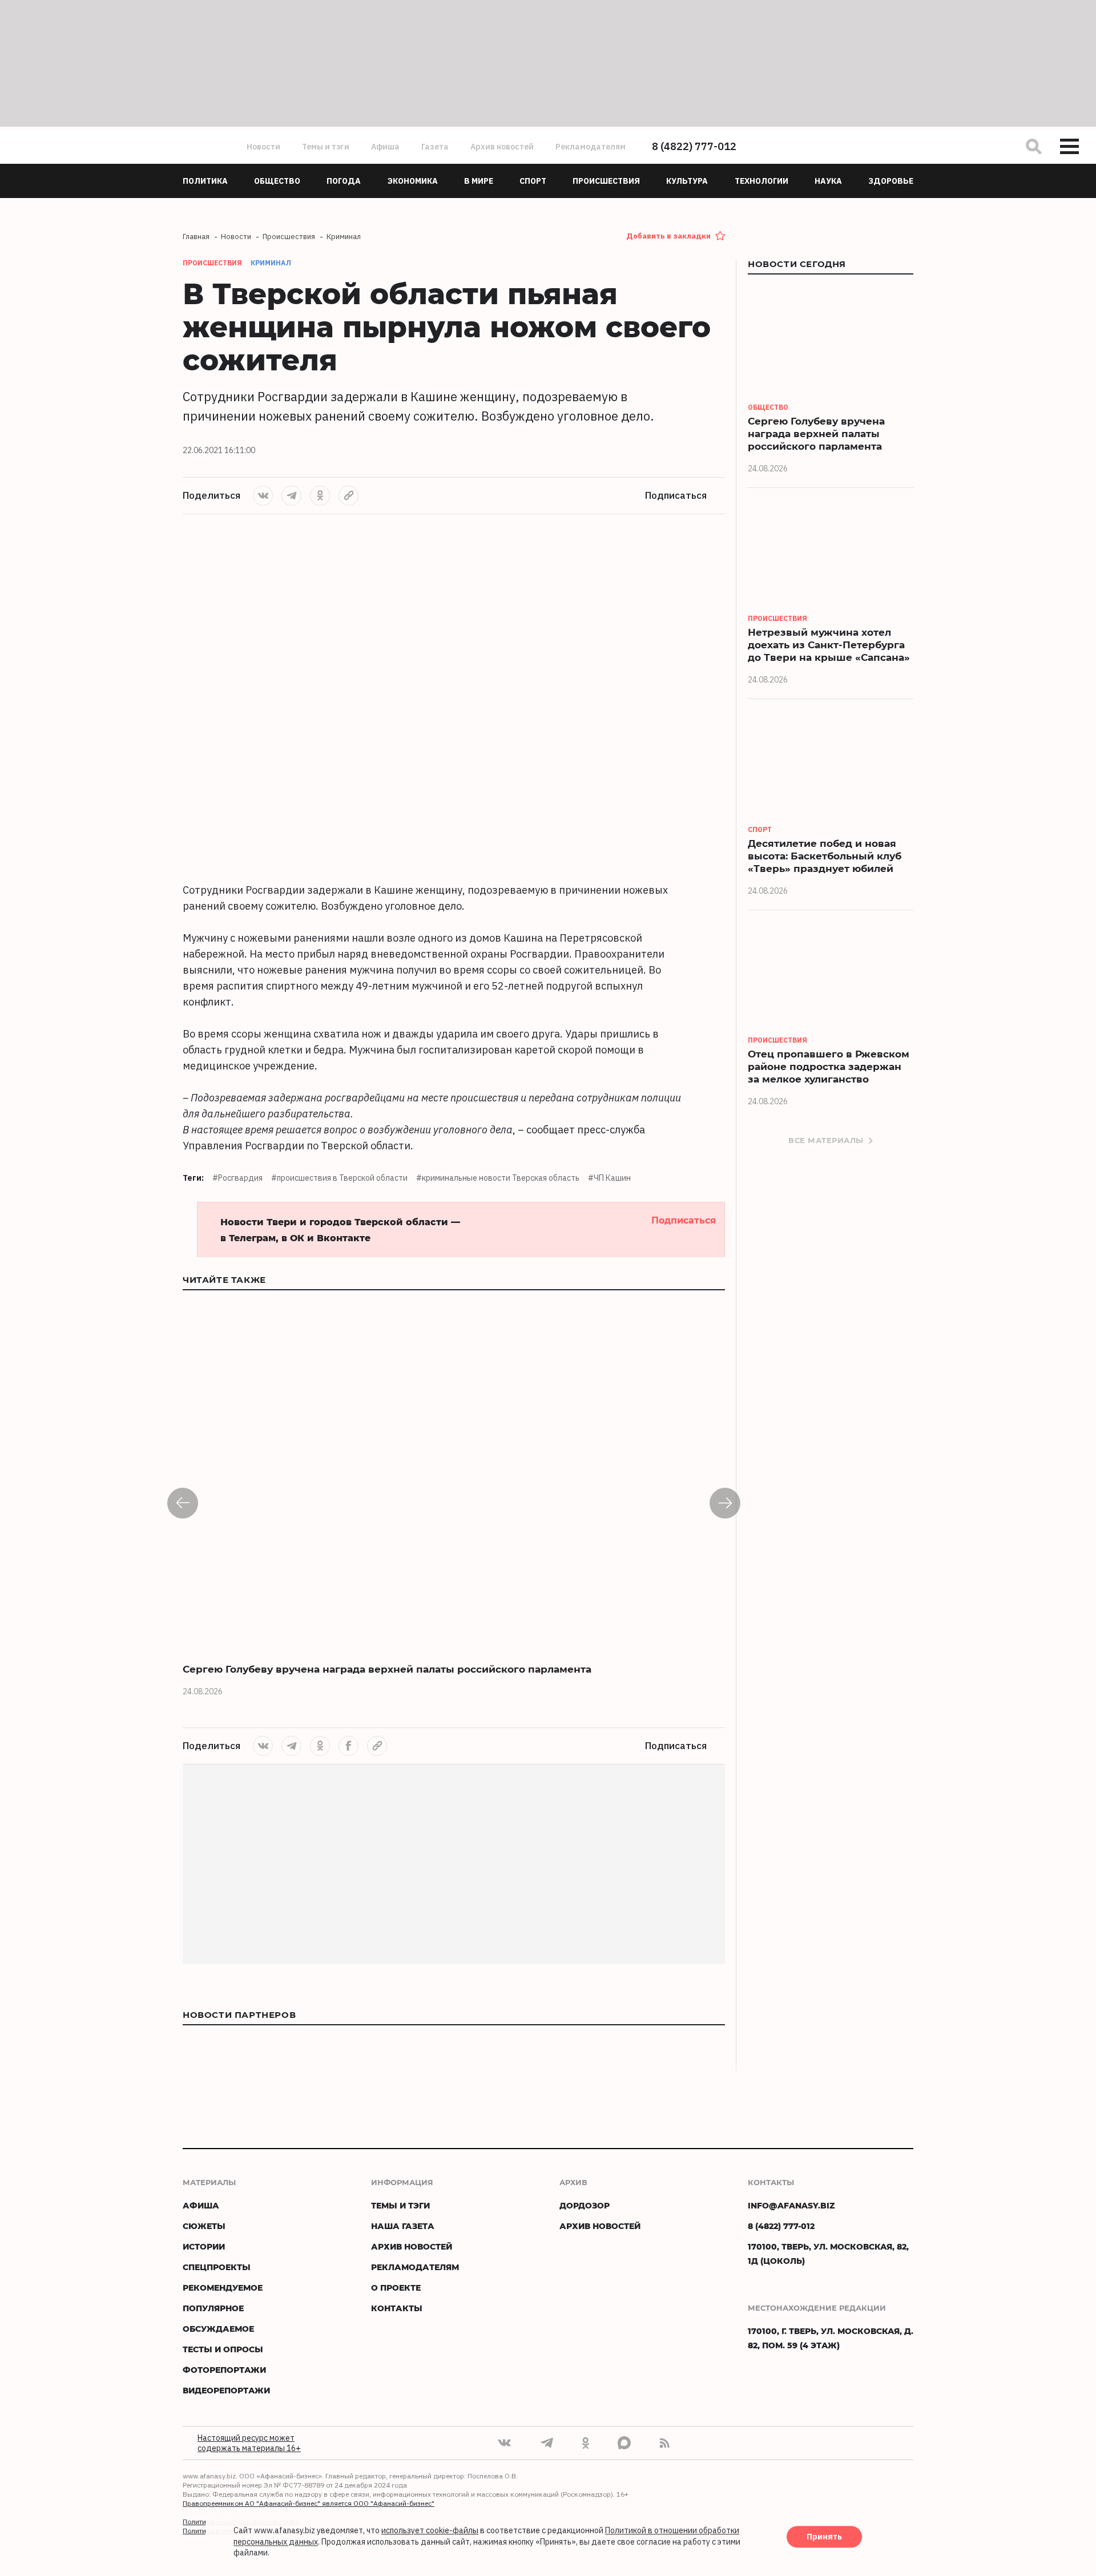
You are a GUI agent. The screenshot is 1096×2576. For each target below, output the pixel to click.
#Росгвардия (237, 1178)
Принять (824, 2537)
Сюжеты (204, 2226)
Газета (435, 147)
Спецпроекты (217, 2267)
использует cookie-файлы (430, 2531)
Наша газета (403, 2226)
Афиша (385, 147)
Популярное (213, 2308)
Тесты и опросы (223, 2349)
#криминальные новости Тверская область (498, 1178)
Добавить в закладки (668, 236)
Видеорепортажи (226, 2390)
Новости (263, 147)
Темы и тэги (326, 147)
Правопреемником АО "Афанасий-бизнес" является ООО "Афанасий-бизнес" (309, 2503)
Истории (204, 2246)
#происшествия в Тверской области (339, 1178)
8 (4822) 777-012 (694, 146)
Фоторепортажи (224, 2370)
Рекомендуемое (223, 2288)
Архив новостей (502, 147)
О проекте (396, 2288)
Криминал (271, 263)
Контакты (397, 2308)
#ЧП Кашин (609, 1178)
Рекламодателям (591, 147)
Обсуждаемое (218, 2329)
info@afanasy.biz (791, 2205)
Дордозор (585, 2205)
